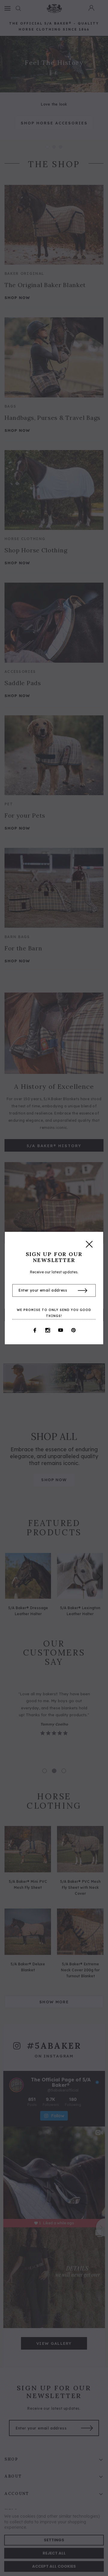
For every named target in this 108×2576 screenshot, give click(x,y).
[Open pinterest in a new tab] (73, 1330)
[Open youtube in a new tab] (61, 1330)
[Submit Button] (83, 1291)
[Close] (89, 1246)
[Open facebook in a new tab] (35, 1330)
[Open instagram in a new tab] (48, 1330)
